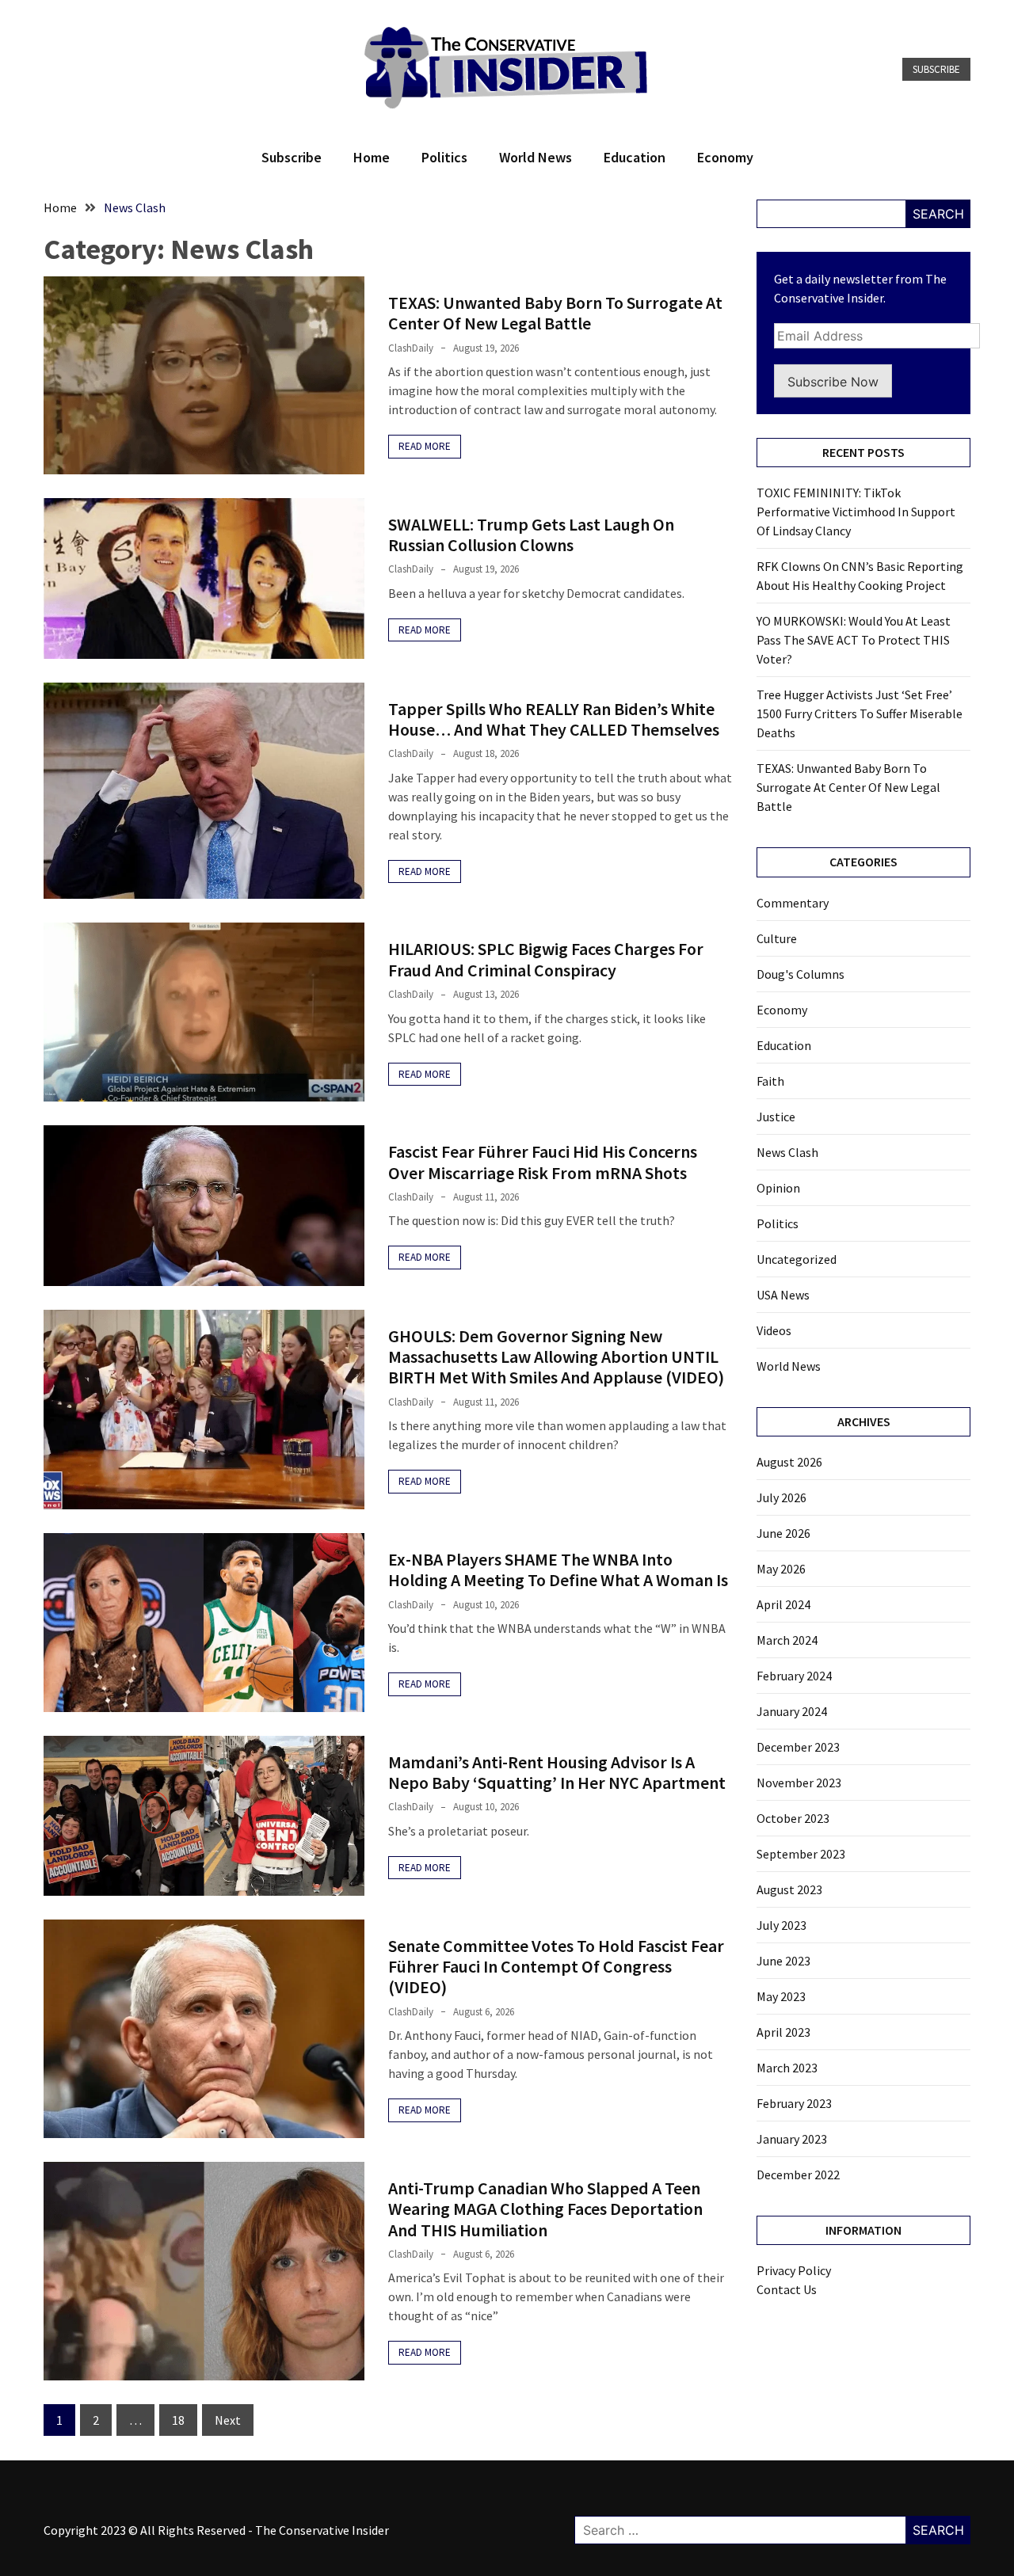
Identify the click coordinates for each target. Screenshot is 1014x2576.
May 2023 (781, 1996)
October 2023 (793, 1818)
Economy (725, 157)
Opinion (778, 1188)
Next (228, 2420)
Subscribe (936, 69)
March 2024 (787, 1640)
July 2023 (781, 1925)
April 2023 (783, 2032)
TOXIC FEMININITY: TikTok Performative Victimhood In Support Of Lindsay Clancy (856, 512)
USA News (783, 1295)
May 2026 (781, 1569)
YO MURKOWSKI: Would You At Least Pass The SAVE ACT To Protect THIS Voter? (854, 640)
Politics (444, 157)
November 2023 (799, 1783)
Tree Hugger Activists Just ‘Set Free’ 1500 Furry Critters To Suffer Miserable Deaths (860, 713)
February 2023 (794, 2103)
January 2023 (792, 2139)
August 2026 (789, 1462)
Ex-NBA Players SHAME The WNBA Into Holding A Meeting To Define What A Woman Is (558, 1570)
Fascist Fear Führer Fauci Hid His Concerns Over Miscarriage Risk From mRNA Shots (543, 1162)
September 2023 (801, 1854)
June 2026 (783, 1533)
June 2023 (783, 1961)
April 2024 (783, 1604)
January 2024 (792, 1711)
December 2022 (798, 2175)
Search (938, 214)
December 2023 (798, 1747)
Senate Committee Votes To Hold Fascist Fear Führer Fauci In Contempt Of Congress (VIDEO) (556, 1967)
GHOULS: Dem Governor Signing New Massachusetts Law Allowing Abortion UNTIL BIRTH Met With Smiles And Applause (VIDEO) (556, 1357)
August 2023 (789, 1889)
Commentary (793, 903)
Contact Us (787, 2289)
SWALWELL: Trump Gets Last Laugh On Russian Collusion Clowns (531, 535)
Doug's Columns (801, 974)
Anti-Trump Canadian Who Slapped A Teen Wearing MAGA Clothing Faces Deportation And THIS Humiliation (545, 2209)
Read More (425, 446)
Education (635, 157)
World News (536, 157)
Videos (774, 1330)
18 (178, 2420)
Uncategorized (797, 1259)
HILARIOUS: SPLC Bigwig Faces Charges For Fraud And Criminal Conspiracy (546, 959)
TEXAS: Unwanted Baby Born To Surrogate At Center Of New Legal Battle (555, 313)
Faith (770, 1081)
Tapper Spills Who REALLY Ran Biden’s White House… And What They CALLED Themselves (554, 719)
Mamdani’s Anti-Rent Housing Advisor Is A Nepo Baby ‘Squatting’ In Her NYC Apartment (557, 1772)
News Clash (787, 1152)
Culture (777, 938)
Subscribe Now (833, 382)
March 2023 (787, 2068)
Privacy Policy (794, 2270)
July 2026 (781, 1497)
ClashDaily (411, 348)
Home (372, 157)
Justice (776, 1117)
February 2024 (794, 1676)
